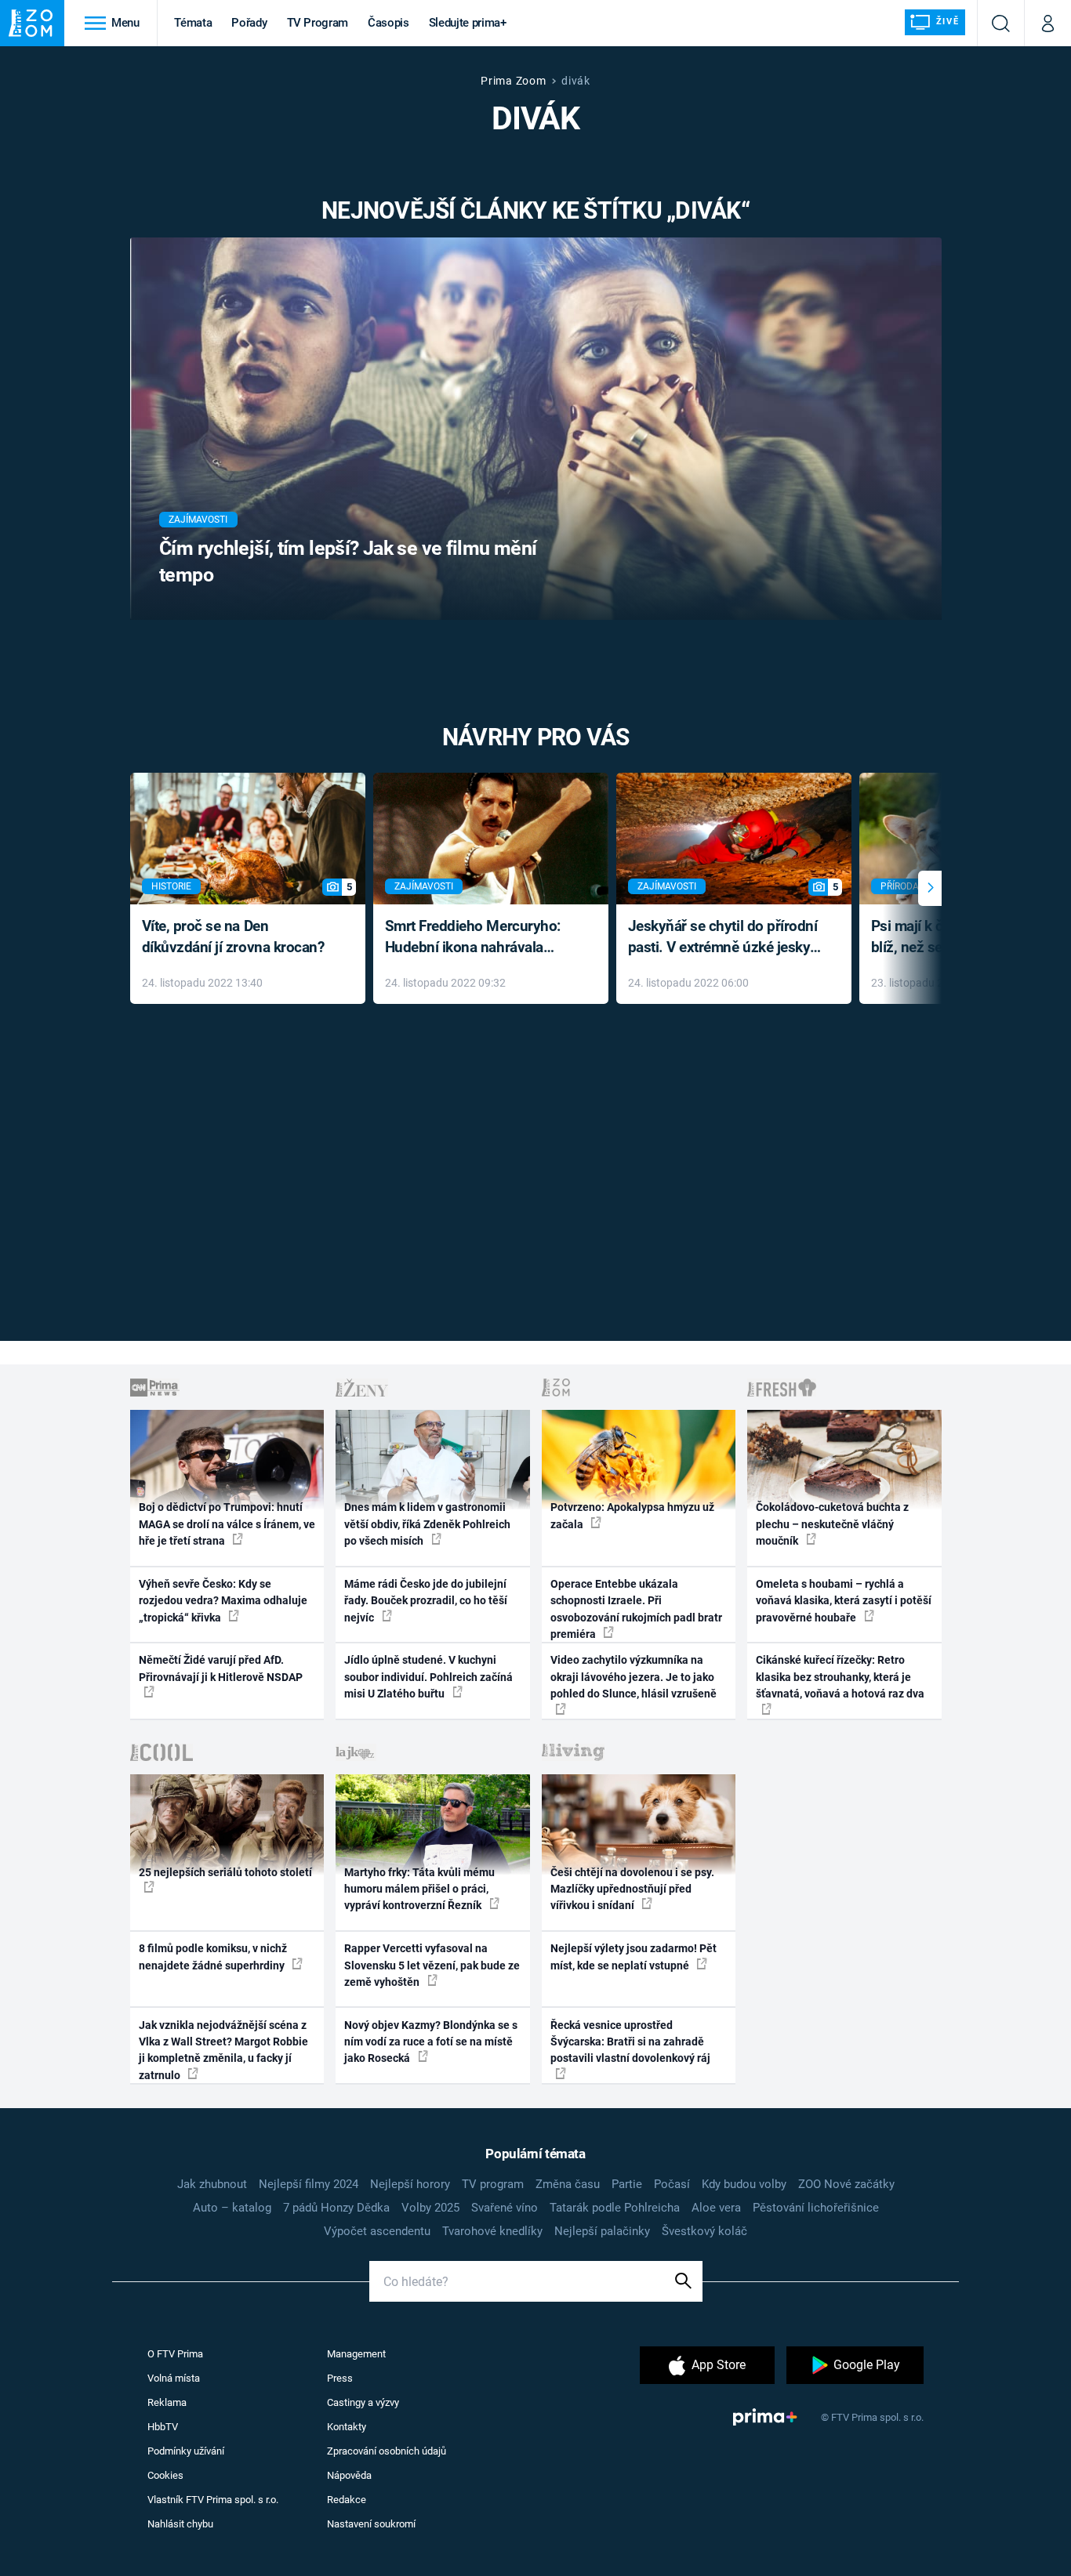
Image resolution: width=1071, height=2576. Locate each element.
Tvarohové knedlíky (492, 2231)
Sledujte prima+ (468, 23)
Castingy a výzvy (363, 2402)
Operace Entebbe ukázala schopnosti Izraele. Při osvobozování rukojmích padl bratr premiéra (636, 1609)
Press (340, 2378)
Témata (193, 23)
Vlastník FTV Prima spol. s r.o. (213, 2500)
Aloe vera (716, 2208)
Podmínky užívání (186, 2451)
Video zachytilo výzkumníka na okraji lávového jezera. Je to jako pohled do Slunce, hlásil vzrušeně (634, 1677)
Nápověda (349, 2475)
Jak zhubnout (212, 2184)
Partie (627, 2184)
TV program (493, 2184)
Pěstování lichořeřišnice (816, 2208)
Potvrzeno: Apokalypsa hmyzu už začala (632, 1515)
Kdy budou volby (744, 2184)
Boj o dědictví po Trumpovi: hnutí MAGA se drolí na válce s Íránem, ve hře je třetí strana (227, 1524)
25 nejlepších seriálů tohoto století (225, 1872)
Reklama (167, 2402)
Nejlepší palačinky (602, 2231)
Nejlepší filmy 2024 (309, 2184)
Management (356, 2354)
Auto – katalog (232, 2208)
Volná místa (174, 2378)
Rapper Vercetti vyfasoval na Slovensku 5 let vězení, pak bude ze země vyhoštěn (432, 1965)
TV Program (318, 23)
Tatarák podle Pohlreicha (615, 2208)
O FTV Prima (175, 2354)
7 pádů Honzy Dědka (336, 2208)
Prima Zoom (513, 81)
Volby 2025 (430, 2208)
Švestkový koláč (704, 2231)
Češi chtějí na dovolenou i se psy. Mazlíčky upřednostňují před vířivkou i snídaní (632, 1889)
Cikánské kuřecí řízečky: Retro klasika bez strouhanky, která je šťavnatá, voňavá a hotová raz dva (840, 1677)
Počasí (672, 2184)
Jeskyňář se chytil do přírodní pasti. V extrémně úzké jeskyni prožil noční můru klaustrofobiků (725, 938)
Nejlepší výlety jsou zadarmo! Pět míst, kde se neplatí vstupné (634, 1956)
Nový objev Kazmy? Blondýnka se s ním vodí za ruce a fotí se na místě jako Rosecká (431, 2042)
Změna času (568, 2184)
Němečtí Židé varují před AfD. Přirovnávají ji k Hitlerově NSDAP (221, 1668)
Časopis (388, 23)
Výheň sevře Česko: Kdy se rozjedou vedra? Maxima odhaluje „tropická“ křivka (223, 1601)
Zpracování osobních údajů (387, 2451)
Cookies (165, 2475)
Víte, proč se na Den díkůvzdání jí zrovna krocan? (233, 937)
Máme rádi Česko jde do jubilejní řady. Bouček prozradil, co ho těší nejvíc (426, 1601)
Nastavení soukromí (371, 2524)
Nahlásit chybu (180, 2524)
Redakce (347, 2500)
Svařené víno (505, 2208)
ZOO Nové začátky (846, 2184)
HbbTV (163, 2427)
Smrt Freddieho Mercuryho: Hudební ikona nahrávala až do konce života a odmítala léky (479, 938)
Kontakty (347, 2427)
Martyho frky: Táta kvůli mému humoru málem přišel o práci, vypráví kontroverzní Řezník (419, 1889)
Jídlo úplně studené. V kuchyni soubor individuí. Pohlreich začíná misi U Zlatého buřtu (428, 1677)
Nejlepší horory (410, 2184)
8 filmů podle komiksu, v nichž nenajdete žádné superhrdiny (213, 1956)
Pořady (249, 23)
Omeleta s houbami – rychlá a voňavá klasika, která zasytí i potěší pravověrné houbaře (844, 1601)
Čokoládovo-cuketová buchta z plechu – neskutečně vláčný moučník (832, 1524)
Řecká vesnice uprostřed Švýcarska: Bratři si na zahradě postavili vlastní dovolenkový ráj (630, 2042)
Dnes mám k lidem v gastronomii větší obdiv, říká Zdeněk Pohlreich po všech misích (427, 1524)
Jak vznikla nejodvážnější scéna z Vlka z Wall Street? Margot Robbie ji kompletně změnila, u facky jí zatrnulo (223, 2050)
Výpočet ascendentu (377, 2231)
